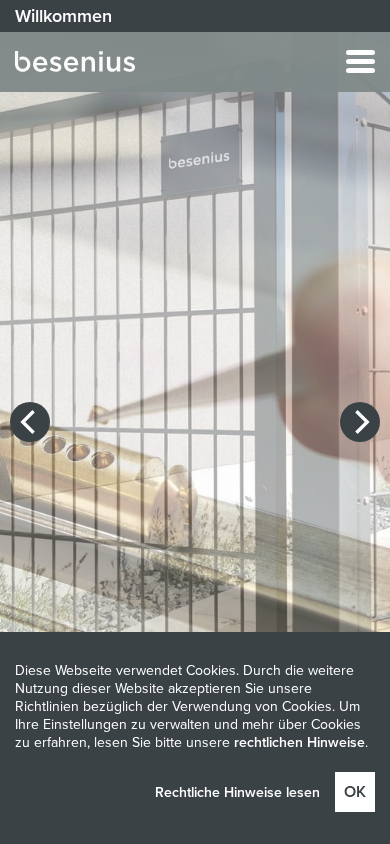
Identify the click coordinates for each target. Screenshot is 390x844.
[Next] (360, 422)
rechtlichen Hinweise (299, 742)
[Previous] (30, 422)
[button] (255, 61)
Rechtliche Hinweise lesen (237, 792)
